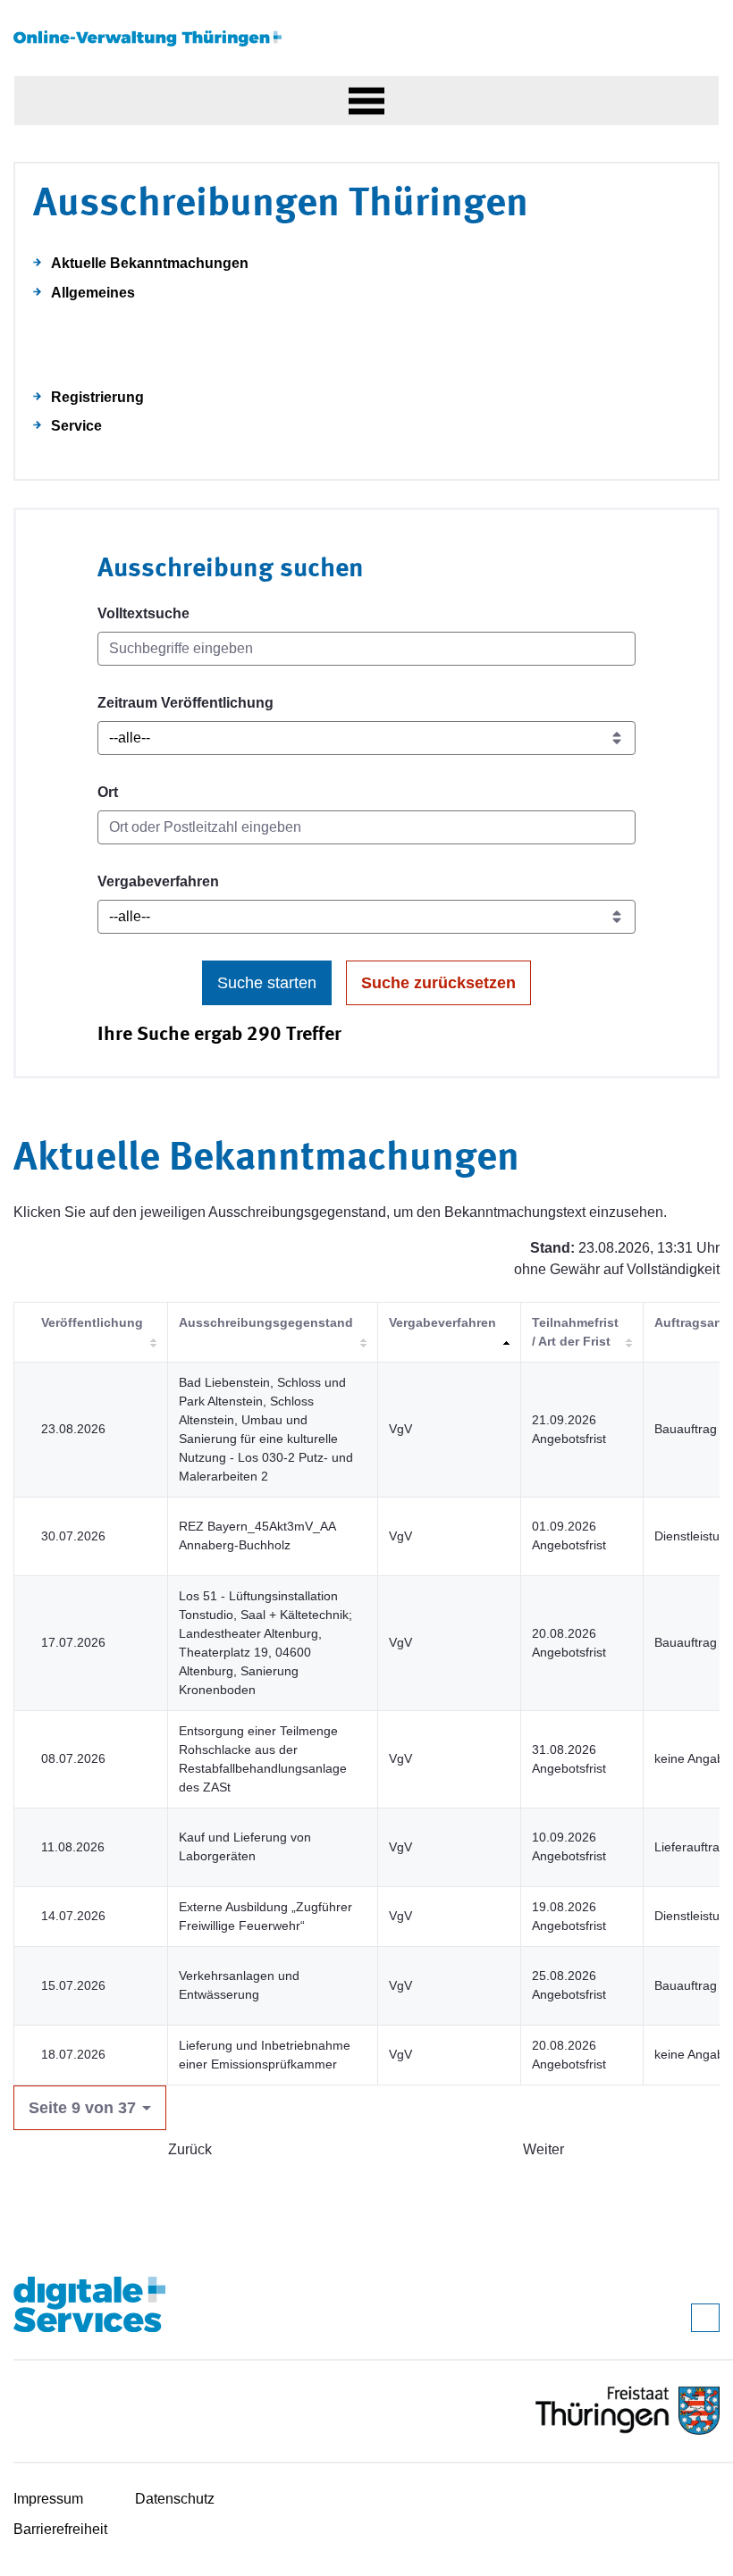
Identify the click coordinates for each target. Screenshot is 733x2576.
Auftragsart (689, 1322)
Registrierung (97, 397)
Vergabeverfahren (158, 881)
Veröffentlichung (92, 1322)
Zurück (190, 2149)
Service (76, 426)
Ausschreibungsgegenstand (266, 1322)
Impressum (48, 2499)
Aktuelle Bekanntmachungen (150, 263)
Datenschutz (175, 2499)
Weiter (543, 2149)
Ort (108, 792)
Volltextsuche (143, 613)
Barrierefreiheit (60, 2529)
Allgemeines (93, 293)
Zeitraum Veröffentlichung (185, 703)
